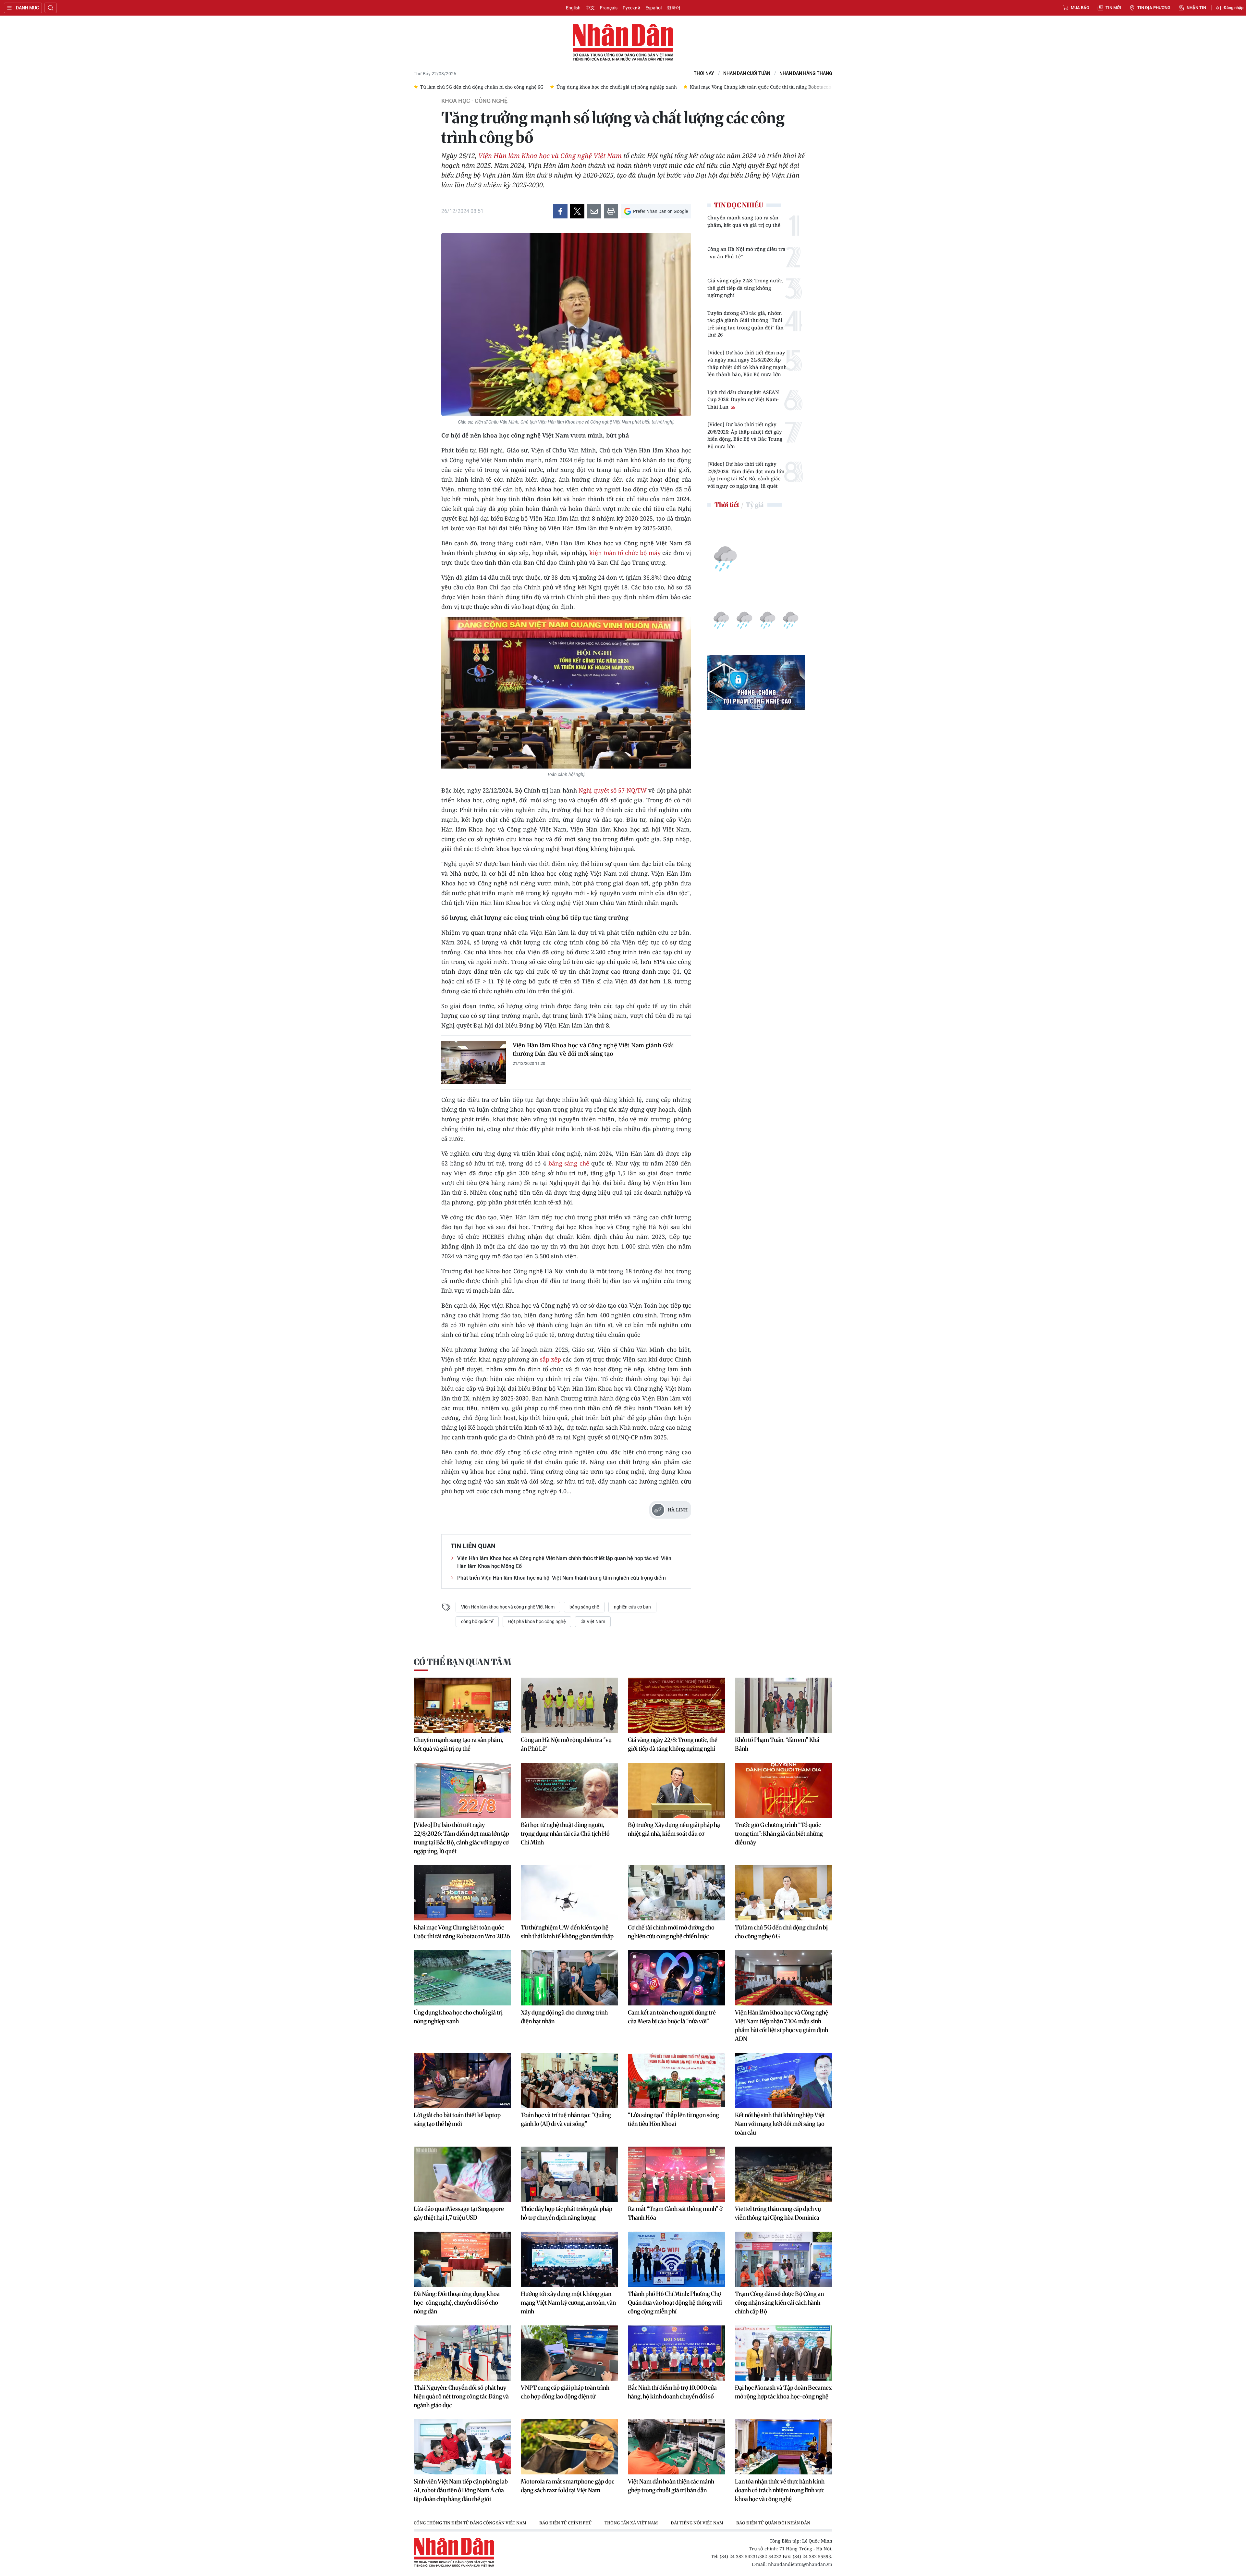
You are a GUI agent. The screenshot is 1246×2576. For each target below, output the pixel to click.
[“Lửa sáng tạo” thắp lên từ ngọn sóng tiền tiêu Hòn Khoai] (677, 2080)
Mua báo (1080, 8)
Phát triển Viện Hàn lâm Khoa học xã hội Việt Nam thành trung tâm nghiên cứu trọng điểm (562, 1578)
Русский (631, 8)
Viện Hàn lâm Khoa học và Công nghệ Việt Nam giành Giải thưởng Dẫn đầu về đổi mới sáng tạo (593, 1049)
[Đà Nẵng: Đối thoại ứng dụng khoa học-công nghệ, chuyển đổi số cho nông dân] (462, 2259)
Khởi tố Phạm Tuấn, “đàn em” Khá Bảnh (777, 1744)
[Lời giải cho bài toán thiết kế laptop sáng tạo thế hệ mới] (462, 2080)
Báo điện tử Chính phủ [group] (565, 2523)
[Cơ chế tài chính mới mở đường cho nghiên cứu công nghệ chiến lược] (677, 1893)
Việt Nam (595, 1621)
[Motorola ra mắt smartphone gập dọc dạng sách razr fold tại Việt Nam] (569, 2447)
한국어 (674, 8)
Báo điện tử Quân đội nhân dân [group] (773, 2523)
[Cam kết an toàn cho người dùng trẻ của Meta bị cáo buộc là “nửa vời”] (677, 1978)
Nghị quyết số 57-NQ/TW (613, 790)
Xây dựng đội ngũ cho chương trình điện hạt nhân (564, 2017)
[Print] (611, 211)
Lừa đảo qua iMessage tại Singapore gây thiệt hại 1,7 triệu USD (459, 2213)
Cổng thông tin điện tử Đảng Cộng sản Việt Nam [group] (470, 2523)
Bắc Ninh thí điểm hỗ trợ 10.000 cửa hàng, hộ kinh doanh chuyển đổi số (672, 2392)
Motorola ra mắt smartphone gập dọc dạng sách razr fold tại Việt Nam (568, 2486)
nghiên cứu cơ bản (632, 1607)
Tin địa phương (1154, 8)
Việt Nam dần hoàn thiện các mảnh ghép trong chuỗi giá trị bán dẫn (671, 2486)
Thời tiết (727, 505)
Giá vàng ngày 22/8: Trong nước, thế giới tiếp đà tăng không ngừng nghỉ (745, 288)
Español (654, 8)
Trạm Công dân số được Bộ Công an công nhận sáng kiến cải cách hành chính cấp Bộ (779, 2303)
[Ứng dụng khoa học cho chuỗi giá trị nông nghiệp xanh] (462, 1978)
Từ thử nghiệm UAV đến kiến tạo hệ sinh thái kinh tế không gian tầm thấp (567, 1932)
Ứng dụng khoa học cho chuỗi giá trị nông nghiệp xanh (458, 2017)
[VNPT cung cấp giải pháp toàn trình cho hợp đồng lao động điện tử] (569, 2353)
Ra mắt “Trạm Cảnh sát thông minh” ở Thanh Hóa (675, 2213)
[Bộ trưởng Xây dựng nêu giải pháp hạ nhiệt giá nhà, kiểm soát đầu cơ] (677, 1790)
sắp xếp (551, 1359)
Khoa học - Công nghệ (474, 101)
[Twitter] (577, 211)
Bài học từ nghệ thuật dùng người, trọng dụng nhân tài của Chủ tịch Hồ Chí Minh (565, 1834)
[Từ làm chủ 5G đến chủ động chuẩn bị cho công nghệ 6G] (784, 1893)
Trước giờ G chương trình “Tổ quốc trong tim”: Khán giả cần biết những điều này (779, 1834)
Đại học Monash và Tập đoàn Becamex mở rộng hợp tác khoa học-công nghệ (783, 2392)
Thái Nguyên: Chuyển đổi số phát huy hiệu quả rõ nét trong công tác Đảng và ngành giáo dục (461, 2396)
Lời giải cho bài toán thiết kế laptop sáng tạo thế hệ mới (457, 2119)
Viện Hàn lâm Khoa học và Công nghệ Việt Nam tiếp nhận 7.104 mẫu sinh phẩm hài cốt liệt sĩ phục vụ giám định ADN (782, 2026)
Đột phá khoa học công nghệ (537, 1621)
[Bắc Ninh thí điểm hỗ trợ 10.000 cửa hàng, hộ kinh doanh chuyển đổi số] (677, 2353)
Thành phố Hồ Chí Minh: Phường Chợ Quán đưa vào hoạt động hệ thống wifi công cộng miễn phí (675, 2303)
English (573, 8)
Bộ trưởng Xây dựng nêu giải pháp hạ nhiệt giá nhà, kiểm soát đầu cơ (674, 1829)
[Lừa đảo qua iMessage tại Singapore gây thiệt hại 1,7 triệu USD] (462, 2174)
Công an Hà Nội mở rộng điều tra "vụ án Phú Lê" (746, 253)
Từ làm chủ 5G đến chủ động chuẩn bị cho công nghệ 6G (781, 1932)
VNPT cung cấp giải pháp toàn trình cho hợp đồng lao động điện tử (565, 2392)
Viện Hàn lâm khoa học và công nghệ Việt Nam (508, 1607)
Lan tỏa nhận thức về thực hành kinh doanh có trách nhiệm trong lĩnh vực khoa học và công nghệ (780, 2490)
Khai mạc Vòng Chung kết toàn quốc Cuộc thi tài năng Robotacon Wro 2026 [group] (502, 87)
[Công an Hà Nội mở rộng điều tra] (569, 1705)
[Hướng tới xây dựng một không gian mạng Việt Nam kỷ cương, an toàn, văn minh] (569, 2259)
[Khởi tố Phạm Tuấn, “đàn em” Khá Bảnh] (784, 1705)
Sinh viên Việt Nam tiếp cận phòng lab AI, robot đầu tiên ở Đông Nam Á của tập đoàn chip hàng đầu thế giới (461, 2490)
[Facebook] (560, 211)
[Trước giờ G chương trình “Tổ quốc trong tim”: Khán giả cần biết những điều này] (784, 1790)
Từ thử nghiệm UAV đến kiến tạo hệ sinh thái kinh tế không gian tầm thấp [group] (677, 87)
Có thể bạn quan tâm (462, 1662)
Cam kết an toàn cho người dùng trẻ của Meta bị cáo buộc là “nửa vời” (672, 2017)
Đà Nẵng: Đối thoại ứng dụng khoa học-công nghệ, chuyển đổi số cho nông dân (457, 2303)
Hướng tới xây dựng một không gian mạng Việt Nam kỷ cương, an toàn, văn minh (568, 2303)
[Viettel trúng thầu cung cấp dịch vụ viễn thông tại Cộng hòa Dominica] (784, 2174)
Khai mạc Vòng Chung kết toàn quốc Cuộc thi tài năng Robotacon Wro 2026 (462, 1932)
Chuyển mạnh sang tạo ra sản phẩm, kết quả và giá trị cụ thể (744, 221)
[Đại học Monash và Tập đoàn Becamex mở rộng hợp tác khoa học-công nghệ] (784, 2353)
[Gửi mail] (594, 211)
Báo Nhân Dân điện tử (623, 43)
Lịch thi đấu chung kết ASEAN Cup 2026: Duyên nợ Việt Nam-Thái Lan (743, 399)
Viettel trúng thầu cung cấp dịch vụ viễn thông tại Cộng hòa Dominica (778, 2213)
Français (609, 8)
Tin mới (1113, 8)
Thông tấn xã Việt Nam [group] (631, 2523)
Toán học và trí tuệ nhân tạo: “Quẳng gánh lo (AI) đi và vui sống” (566, 2119)
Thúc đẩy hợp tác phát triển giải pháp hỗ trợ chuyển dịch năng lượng (567, 2213)
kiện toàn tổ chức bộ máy (625, 553)
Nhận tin (1196, 8)
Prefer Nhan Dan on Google (660, 211)
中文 (590, 8)
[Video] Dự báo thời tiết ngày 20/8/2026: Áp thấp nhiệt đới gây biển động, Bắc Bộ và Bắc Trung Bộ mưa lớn (745, 435)
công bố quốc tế (477, 1621)
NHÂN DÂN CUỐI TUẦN (747, 74)
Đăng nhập (1234, 8)
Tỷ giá (755, 505)
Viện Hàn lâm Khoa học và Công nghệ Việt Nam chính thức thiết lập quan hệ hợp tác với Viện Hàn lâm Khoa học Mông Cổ (564, 1562)
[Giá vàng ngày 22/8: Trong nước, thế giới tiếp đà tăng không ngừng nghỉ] (677, 1705)
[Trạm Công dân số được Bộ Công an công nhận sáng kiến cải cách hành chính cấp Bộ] (784, 2259)
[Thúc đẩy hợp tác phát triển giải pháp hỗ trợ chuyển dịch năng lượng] (569, 2174)
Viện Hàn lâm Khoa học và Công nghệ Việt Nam (551, 156)
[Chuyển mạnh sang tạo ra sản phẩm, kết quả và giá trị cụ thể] (462, 1705)
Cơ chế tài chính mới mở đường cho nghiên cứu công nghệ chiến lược (671, 1932)
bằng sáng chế (570, 1163)
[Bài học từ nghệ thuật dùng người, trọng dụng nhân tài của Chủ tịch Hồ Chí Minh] (569, 1790)
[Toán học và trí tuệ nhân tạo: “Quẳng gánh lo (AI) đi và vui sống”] (569, 2080)
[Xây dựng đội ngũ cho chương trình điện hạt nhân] (569, 1978)
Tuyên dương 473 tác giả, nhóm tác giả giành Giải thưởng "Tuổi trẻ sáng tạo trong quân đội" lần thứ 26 (745, 324)
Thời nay (704, 74)
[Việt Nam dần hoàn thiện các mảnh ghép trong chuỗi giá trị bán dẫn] (677, 2447)
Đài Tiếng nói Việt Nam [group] (697, 2523)
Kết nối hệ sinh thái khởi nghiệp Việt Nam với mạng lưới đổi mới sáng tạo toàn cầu (780, 2124)
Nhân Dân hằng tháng (806, 74)
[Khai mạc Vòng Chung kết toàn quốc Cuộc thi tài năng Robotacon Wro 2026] (462, 1893)
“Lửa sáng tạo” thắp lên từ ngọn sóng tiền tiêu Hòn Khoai (673, 2119)
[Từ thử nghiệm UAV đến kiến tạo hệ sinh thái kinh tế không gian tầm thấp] (569, 1893)
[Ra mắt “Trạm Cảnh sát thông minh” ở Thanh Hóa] (677, 2174)
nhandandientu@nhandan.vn (800, 2564)
